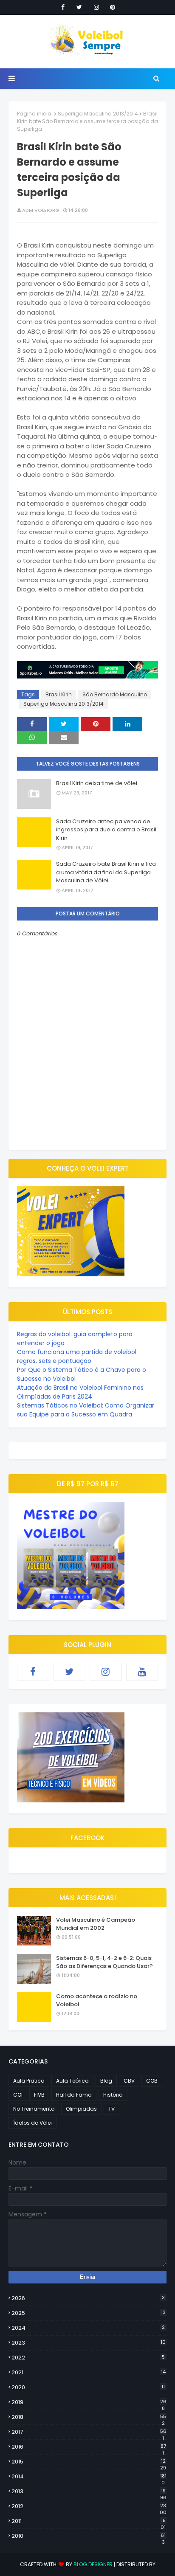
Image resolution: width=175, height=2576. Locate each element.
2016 (89, 2447)
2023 (89, 2343)
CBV (129, 2081)
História (113, 2095)
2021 (89, 2372)
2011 (89, 2521)
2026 (88, 2298)
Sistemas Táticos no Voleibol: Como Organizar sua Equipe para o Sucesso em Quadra (86, 1410)
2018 (89, 2417)
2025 (89, 2313)
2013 (89, 2492)
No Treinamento (34, 2109)
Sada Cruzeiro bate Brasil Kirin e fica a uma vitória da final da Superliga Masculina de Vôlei (106, 872)
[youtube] (142, 1672)
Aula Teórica (72, 2081)
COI (18, 2095)
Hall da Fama (74, 2095)
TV (111, 2109)
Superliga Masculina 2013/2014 (98, 114)
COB (152, 2081)
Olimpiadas (81, 2109)
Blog (106, 2081)
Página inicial (35, 114)
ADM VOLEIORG (41, 210)
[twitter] (79, 7)
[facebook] (63, 7)
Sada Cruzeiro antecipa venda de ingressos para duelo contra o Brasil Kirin (106, 830)
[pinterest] (113, 7)
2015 (89, 2462)
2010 (89, 2536)
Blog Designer (93, 2564)
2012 (89, 2506)
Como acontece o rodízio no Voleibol (97, 2000)
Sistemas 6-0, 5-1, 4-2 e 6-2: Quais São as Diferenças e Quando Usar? (104, 1962)
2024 (88, 2328)
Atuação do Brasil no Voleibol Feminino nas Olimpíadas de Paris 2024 (80, 1392)
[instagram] (96, 7)
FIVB (39, 2095)
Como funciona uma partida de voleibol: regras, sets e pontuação (77, 1356)
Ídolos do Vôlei (32, 2123)
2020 (88, 2387)
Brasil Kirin (59, 694)
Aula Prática (29, 2081)
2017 (89, 2432)
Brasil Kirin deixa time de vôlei (97, 783)
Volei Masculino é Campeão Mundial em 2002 (96, 1924)
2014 (89, 2477)
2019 (89, 2402)
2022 (88, 2358)
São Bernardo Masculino (115, 694)
